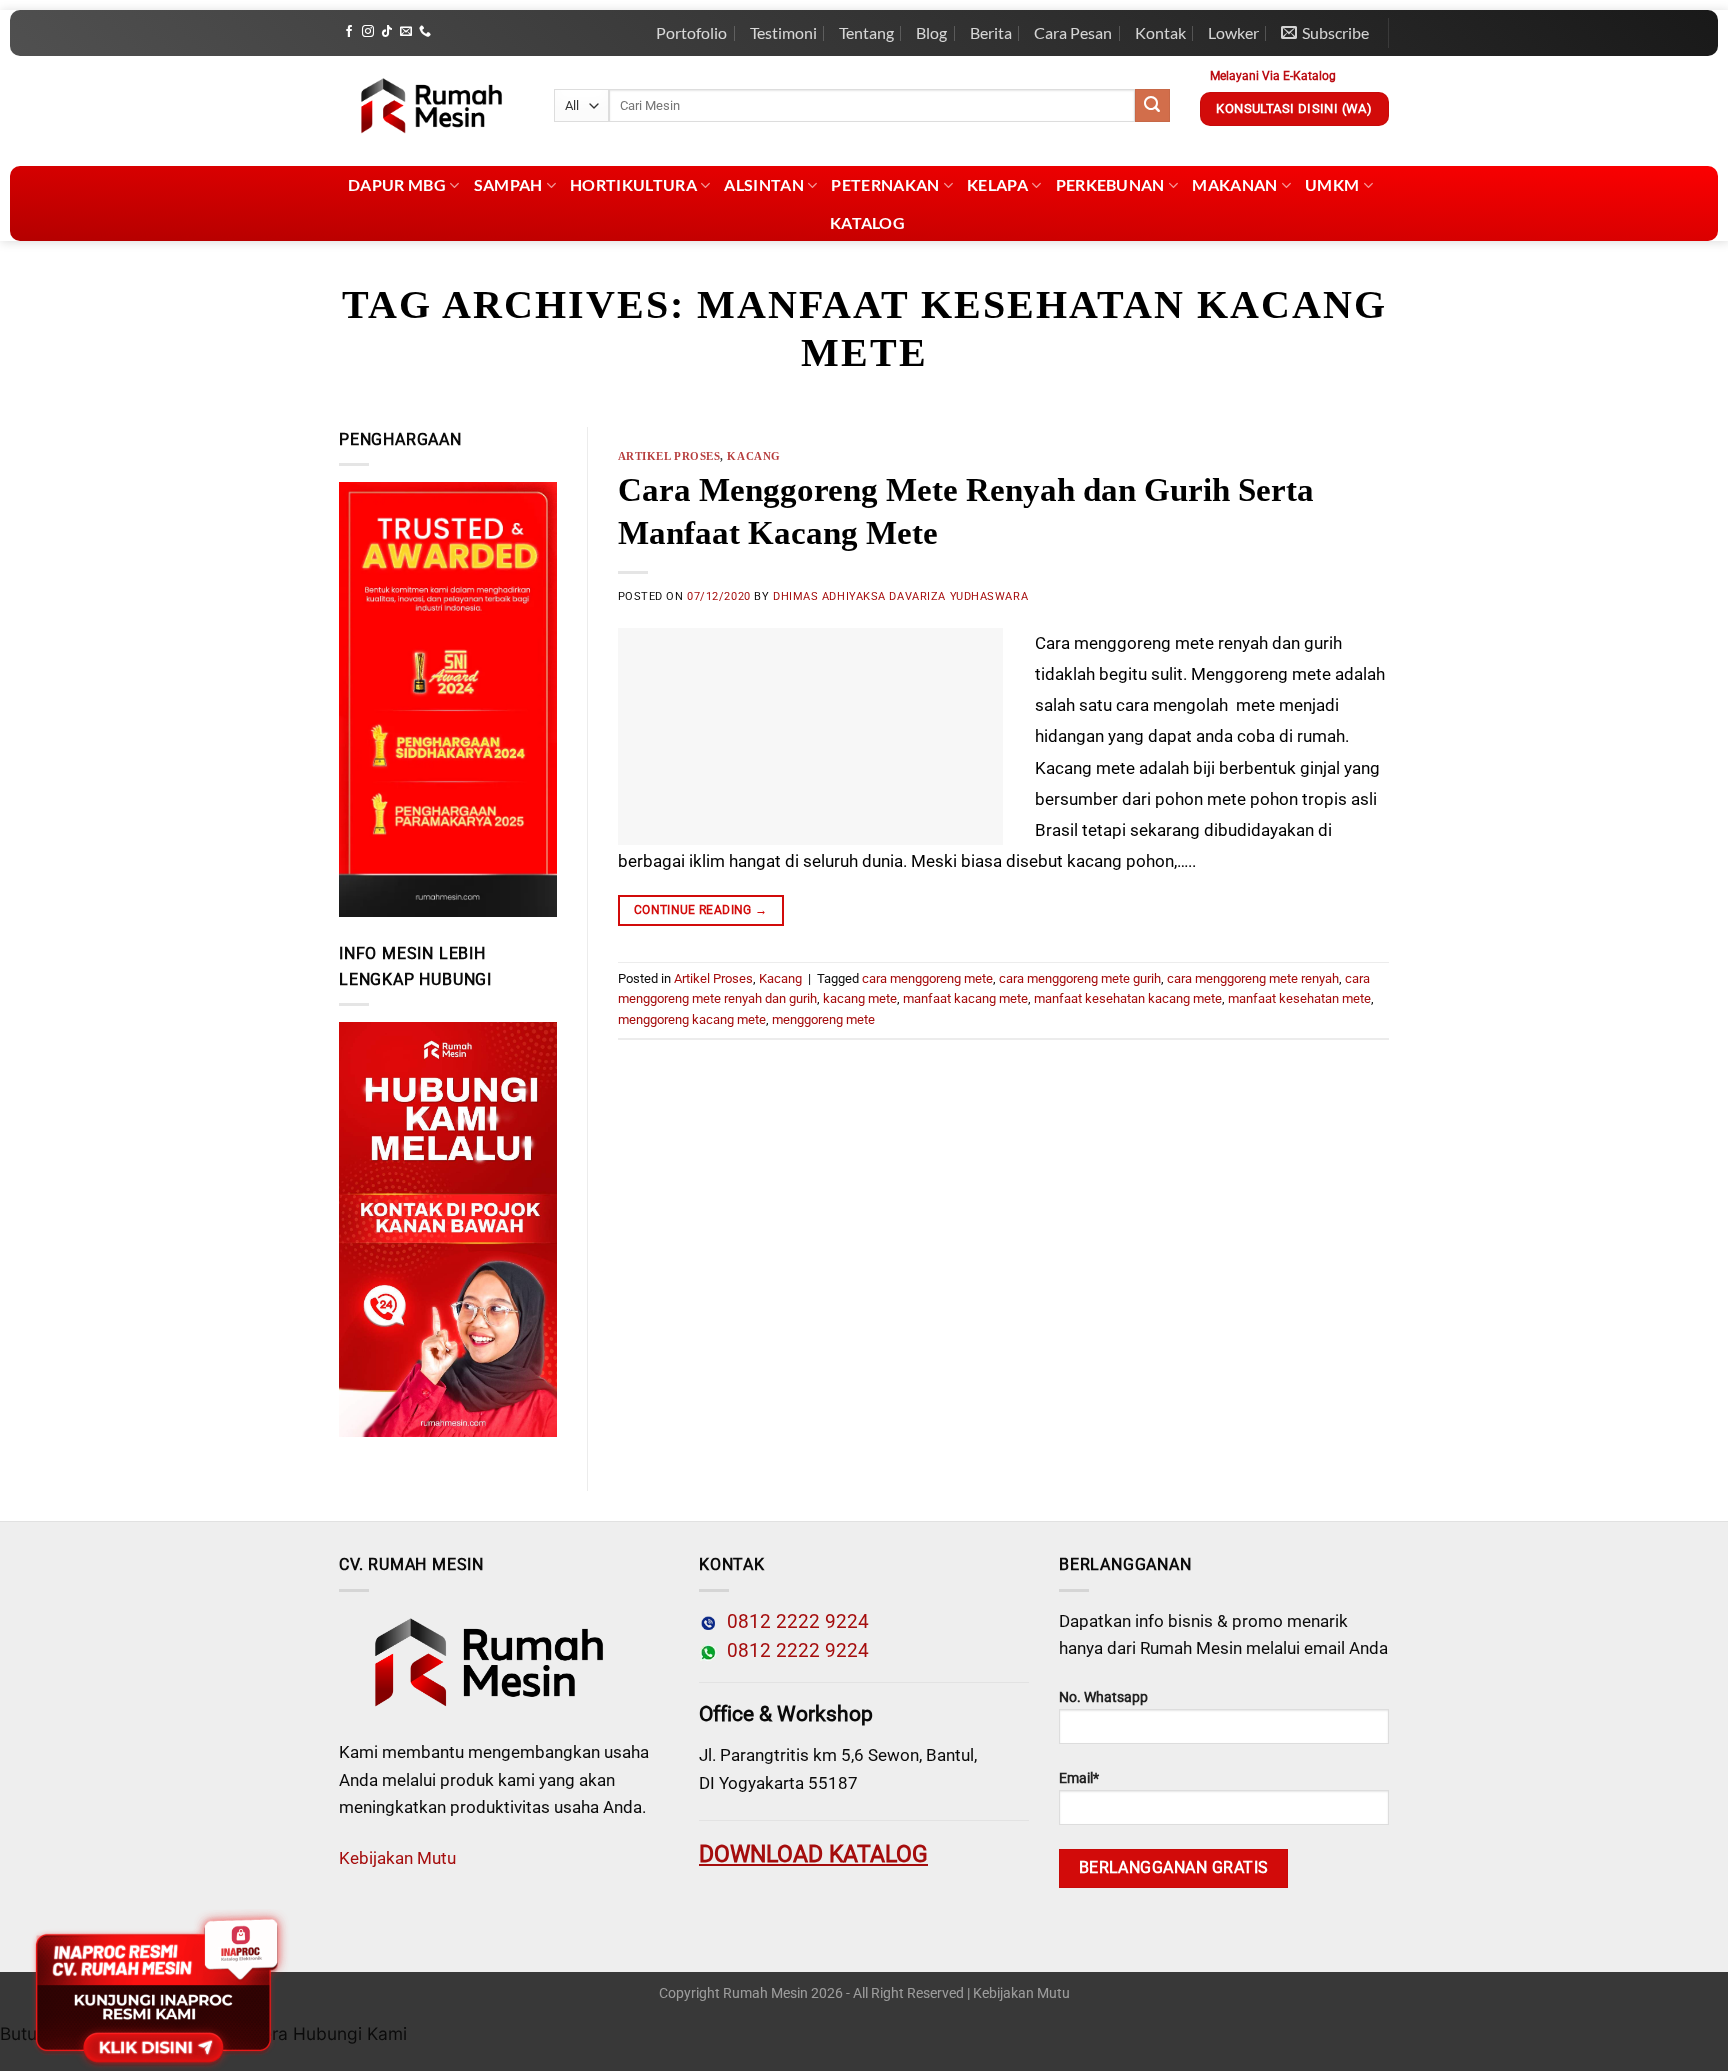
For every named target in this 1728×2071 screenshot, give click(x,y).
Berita (991, 32)
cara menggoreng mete (927, 978)
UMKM (1332, 184)
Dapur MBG (397, 184)
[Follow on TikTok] (387, 32)
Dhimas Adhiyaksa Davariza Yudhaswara (900, 596)
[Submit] (1152, 106)
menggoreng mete (823, 1019)
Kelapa (997, 184)
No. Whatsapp (1103, 1697)
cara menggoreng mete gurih (1080, 978)
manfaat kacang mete (965, 998)
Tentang (866, 32)
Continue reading (701, 910)
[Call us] (425, 32)
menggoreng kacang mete (692, 1019)
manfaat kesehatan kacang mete (1128, 998)
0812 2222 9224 (793, 1622)
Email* (1079, 1778)
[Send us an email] (406, 32)
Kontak (1160, 32)
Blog (931, 32)
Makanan (1234, 184)
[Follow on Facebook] (349, 32)
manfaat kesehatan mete (1299, 998)
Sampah (508, 184)
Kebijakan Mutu (397, 1858)
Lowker (1233, 32)
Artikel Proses (669, 456)
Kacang (753, 456)
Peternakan (885, 184)
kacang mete (860, 998)
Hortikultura (633, 184)
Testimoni (783, 32)
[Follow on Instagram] (368, 32)
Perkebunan (1110, 184)
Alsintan (764, 184)
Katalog (867, 222)
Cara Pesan (1073, 32)
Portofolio (691, 32)
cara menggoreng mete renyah (1253, 978)
